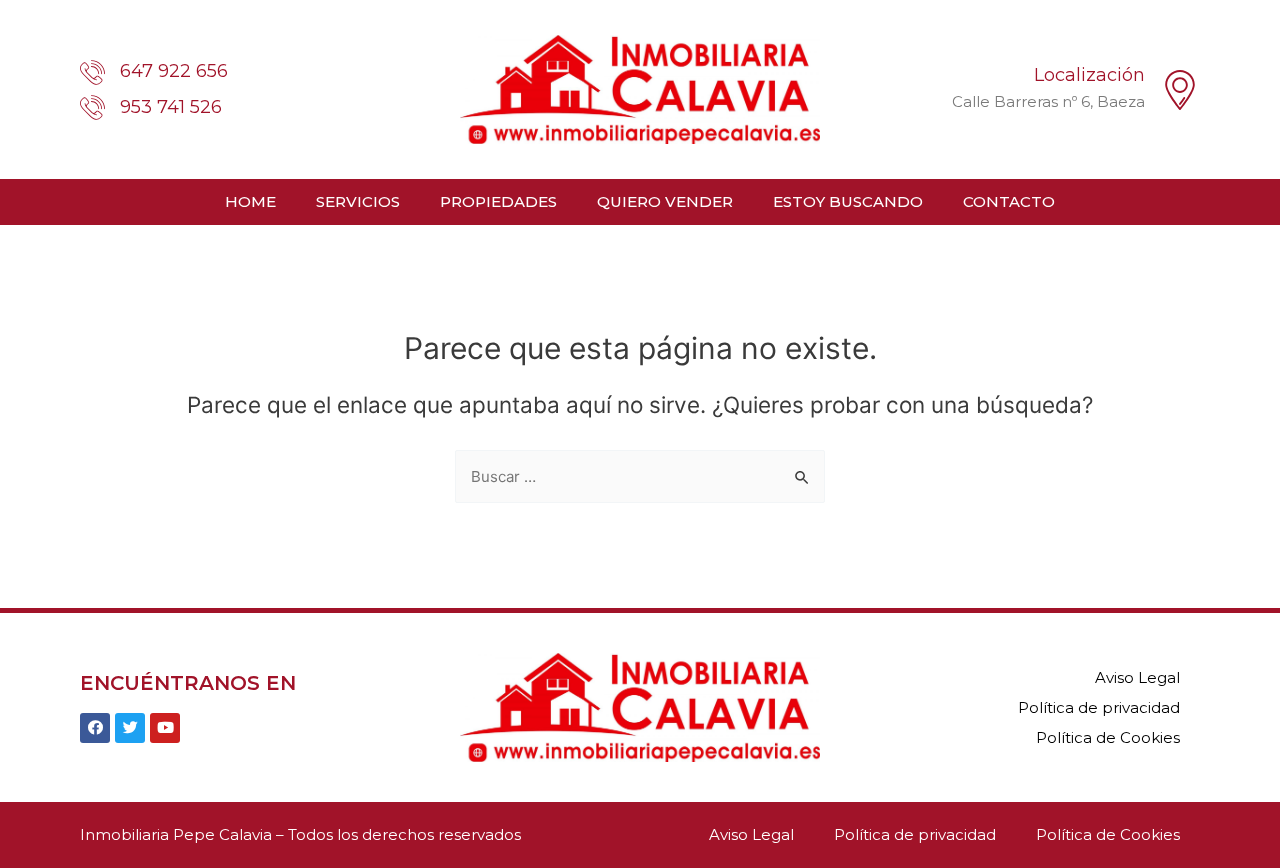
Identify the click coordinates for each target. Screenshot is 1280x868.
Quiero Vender (665, 201)
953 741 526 (171, 107)
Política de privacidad (1099, 707)
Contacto (1009, 201)
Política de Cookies (1108, 737)
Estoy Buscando (848, 201)
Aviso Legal (1137, 677)
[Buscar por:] (640, 476)
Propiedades (498, 201)
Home (250, 201)
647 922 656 (174, 71)
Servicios (358, 201)
